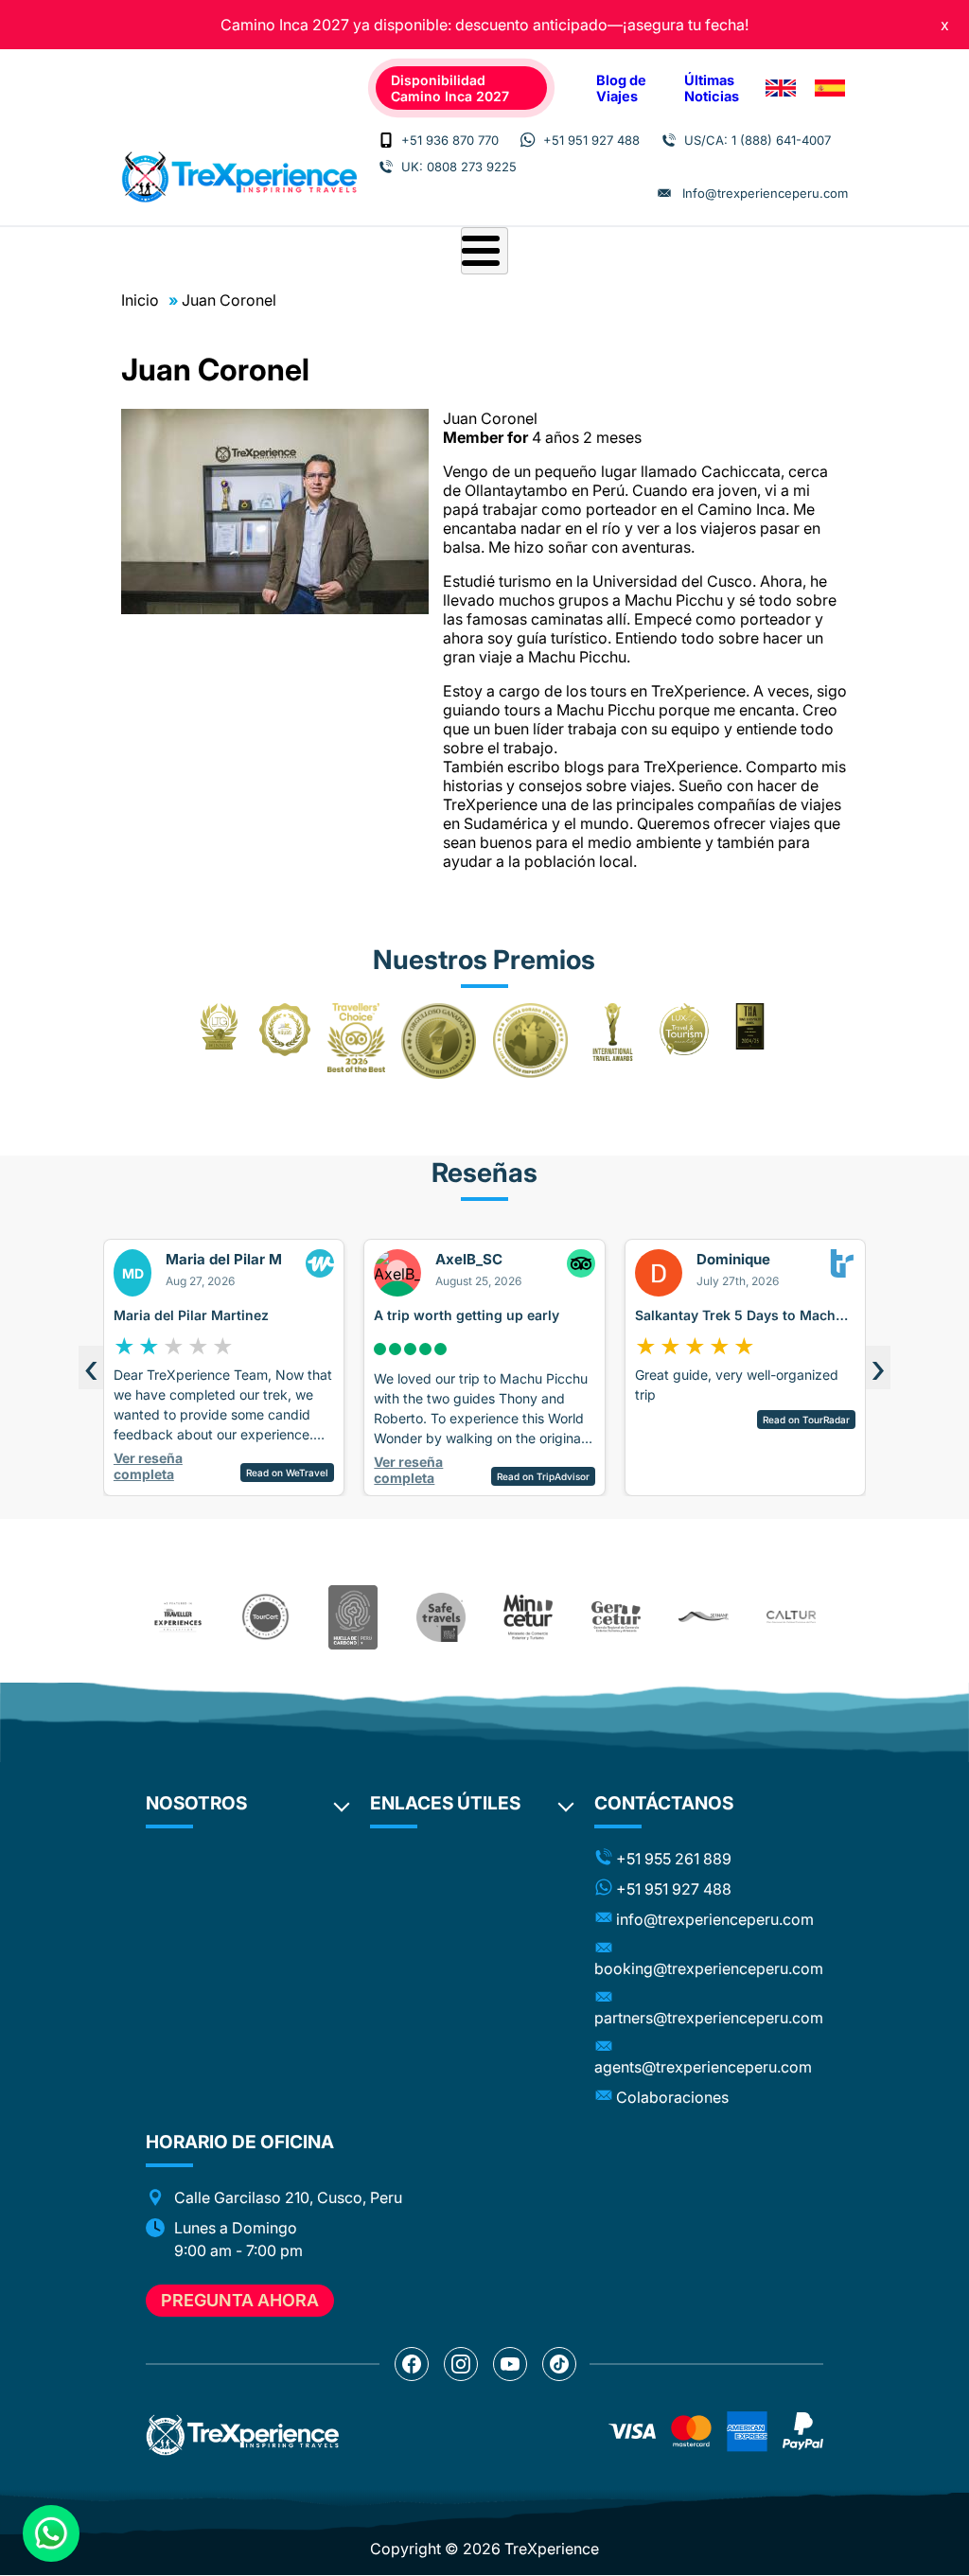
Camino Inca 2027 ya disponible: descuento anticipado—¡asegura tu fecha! (484, 25)
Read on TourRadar (806, 1420)
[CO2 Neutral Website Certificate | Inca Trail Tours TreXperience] (353, 1617)
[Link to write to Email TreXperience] (664, 193)
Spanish (830, 88)
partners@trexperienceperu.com (709, 2018)
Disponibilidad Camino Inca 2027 (450, 88)
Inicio (140, 300)
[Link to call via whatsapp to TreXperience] (528, 140)
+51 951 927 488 (591, 140)
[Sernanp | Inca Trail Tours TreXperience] (703, 1617)
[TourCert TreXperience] (265, 1617)
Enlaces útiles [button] (445, 1803)
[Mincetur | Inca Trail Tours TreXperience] (528, 1617)
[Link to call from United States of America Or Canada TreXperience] (669, 140)
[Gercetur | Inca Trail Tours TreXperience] (616, 1617)
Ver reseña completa (148, 1466)
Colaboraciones (672, 2097)
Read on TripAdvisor (543, 1476)
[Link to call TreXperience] (386, 140)
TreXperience (552, 2549)
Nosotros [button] (196, 1803)
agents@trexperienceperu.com (703, 2067)
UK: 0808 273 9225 (459, 167)
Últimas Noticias (712, 88)
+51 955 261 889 (674, 1859)
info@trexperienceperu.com (715, 1919)
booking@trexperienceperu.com (709, 1968)
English (781, 88)
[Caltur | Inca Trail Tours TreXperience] (791, 1617)
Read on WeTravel (287, 1473)
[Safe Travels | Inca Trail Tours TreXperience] (441, 1617)
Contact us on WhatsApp (51, 2533)
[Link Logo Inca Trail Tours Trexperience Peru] (239, 177)
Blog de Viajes (621, 88)
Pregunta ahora (240, 2300)
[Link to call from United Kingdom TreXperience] (386, 167)
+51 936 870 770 (450, 140)
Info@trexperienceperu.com (765, 193)
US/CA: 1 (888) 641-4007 (758, 140)
